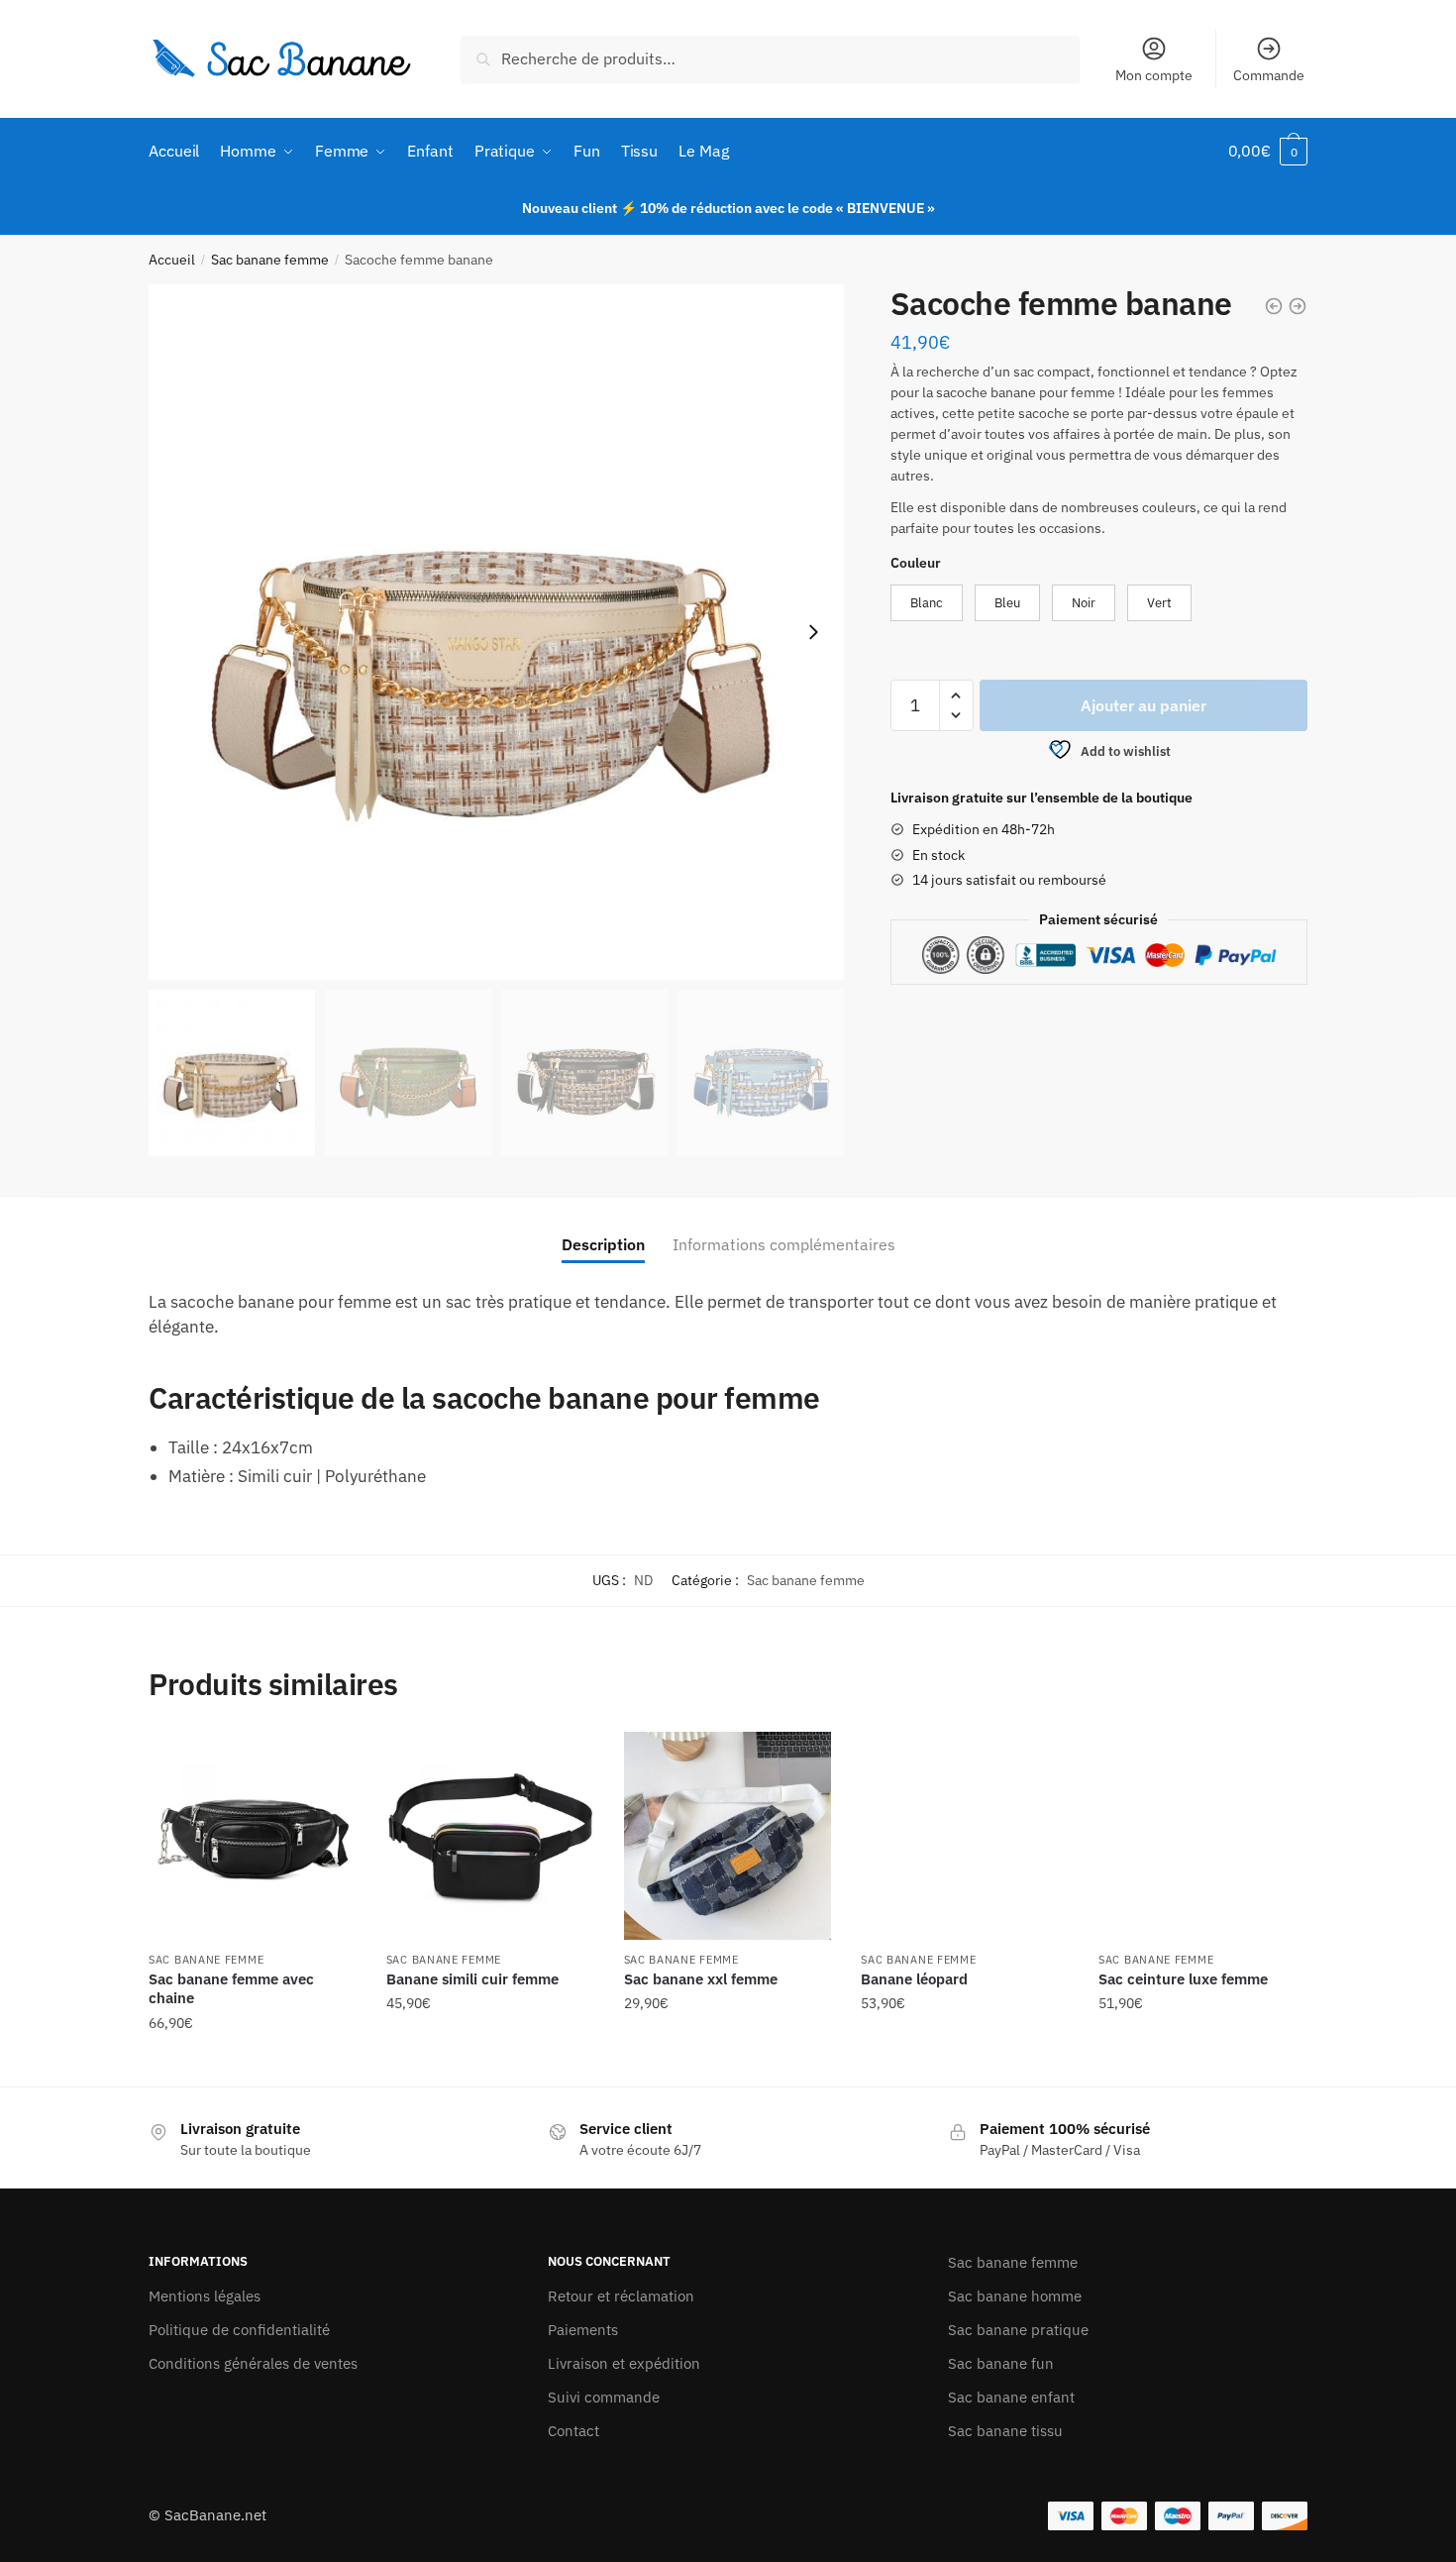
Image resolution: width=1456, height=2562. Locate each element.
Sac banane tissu (1005, 2431)
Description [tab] (603, 1244)
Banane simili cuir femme (472, 1979)
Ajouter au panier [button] (253, 2063)
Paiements (583, 2330)
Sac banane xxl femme (701, 1979)
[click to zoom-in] (496, 632)
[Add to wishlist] (332, 1757)
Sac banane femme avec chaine (231, 1989)
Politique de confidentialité (239, 2330)
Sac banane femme (270, 260)
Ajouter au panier (1144, 705)
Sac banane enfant (1011, 2397)
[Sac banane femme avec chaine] (253, 1836)
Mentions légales (205, 2296)
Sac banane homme (1015, 2296)
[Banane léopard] (965, 1836)
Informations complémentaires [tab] (784, 1244)
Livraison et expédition (624, 2363)
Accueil (172, 260)
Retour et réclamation (621, 2296)
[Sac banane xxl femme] (728, 1836)
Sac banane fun (1001, 2363)
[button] (813, 632)
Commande (1269, 75)
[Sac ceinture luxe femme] (1202, 1836)
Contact (573, 2431)
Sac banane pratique (1018, 2330)
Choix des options (490, 2063)
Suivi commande (604, 2397)
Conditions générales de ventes (253, 2363)
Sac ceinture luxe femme (1183, 1979)
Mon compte (1154, 75)
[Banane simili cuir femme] (490, 1836)
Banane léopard (914, 1979)
